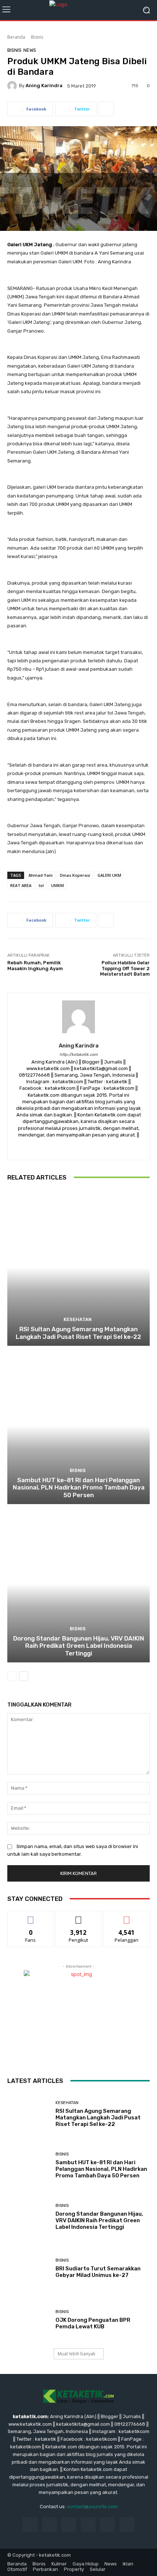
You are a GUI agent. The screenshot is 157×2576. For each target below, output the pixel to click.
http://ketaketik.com (79, 1055)
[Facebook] (66, 1146)
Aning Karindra (44, 86)
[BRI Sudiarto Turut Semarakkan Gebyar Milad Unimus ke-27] (29, 2268)
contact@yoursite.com (92, 2507)
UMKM (58, 885)
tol (41, 885)
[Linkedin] (69, 2524)
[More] (106, 109)
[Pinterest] (88, 2524)
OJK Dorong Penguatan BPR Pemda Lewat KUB (93, 2323)
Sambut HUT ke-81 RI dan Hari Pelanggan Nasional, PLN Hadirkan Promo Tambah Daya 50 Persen (79, 1488)
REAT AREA (21, 885)
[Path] (91, 1146)
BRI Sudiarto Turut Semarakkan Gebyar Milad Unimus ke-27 (98, 2272)
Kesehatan (78, 1319)
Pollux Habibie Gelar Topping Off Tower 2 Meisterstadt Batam (125, 968)
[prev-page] (12, 1676)
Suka (31, 1916)
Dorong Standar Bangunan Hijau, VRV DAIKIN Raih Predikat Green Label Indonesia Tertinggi (79, 1646)
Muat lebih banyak (76, 2354)
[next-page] (24, 1676)
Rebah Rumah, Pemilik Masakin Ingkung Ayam (35, 966)
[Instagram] (79, 1146)
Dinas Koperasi (75, 875)
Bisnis (37, 37)
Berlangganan (127, 1916)
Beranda (16, 37)
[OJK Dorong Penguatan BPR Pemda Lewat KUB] (29, 2320)
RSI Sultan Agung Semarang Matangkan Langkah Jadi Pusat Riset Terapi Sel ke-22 (78, 1333)
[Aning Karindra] (13, 86)
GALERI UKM (109, 875)
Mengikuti (79, 1916)
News (30, 50)
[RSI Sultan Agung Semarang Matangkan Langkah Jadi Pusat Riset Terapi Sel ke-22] (78, 1268)
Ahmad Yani (41, 875)
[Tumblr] (108, 2524)
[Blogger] (53, 1146)
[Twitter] (104, 1146)
